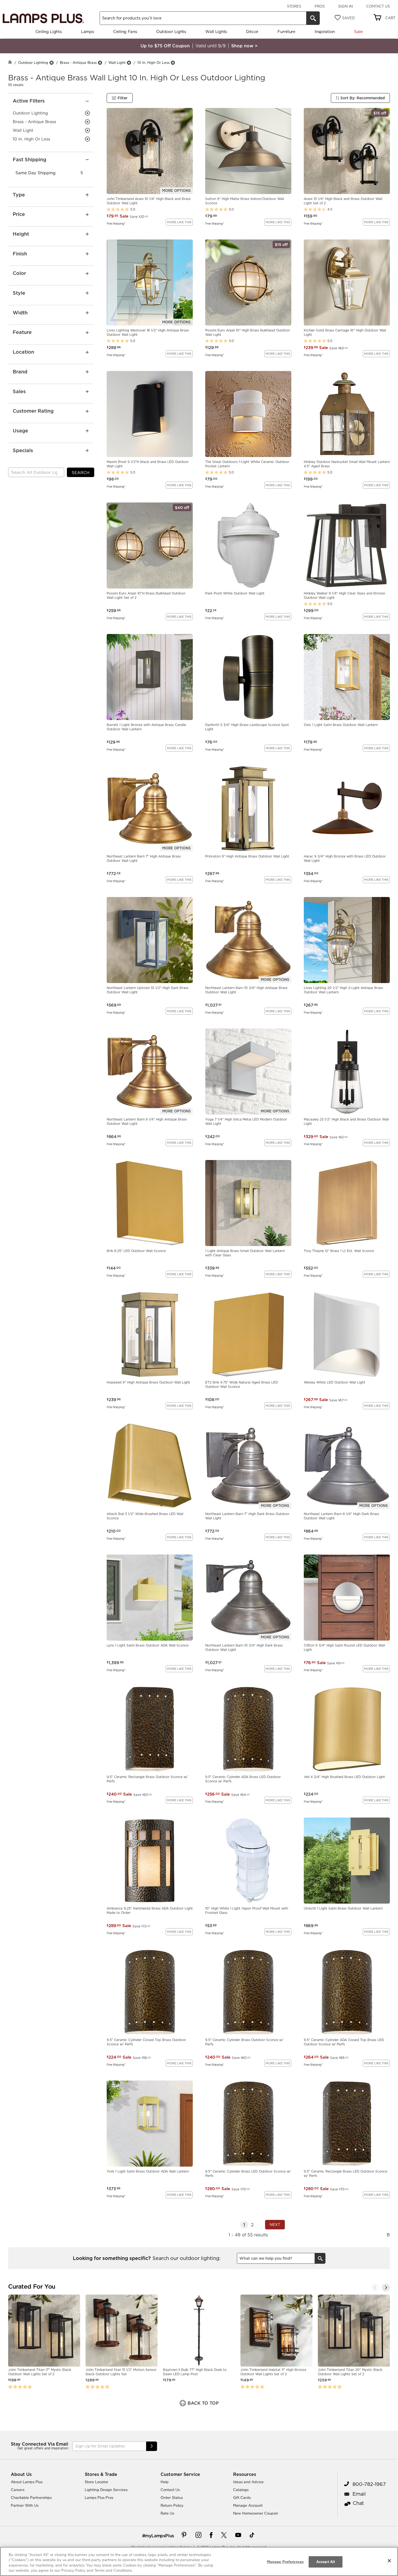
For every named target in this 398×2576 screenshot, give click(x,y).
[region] (199, 2561)
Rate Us (167, 2513)
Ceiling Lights (49, 32)
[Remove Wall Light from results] (129, 63)
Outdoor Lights (171, 32)
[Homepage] (10, 63)
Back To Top (203, 2403)
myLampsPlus (159, 2536)
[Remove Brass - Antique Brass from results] (100, 63)
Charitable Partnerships (31, 2498)
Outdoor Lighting (33, 63)
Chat (358, 2503)
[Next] (386, 2288)
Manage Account (248, 2505)
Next (275, 2225)
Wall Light (117, 63)
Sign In (345, 6)
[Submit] (152, 2446)
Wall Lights (216, 32)
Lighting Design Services (106, 2490)
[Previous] (375, 2288)
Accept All (326, 2562)
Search (81, 473)
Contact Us (378, 6)
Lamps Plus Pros (99, 2498)
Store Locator (97, 2482)
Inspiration (325, 32)
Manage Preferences (285, 2562)
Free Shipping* (116, 223)
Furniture (286, 32)
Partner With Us (25, 2505)
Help (165, 2482)
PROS (320, 6)
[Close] (389, 2561)
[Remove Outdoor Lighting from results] (51, 63)
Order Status (172, 2498)
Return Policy (172, 2505)
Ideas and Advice (248, 2482)
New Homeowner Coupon (256, 2513)
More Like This (179, 222)
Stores (294, 6)
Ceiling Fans (125, 32)
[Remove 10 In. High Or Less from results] (173, 63)
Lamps (87, 32)
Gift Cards (242, 2498)
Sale (358, 32)
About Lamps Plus (27, 2482)
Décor (252, 32)
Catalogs (241, 2490)
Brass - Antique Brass (78, 63)
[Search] (313, 18)
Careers (18, 2490)
